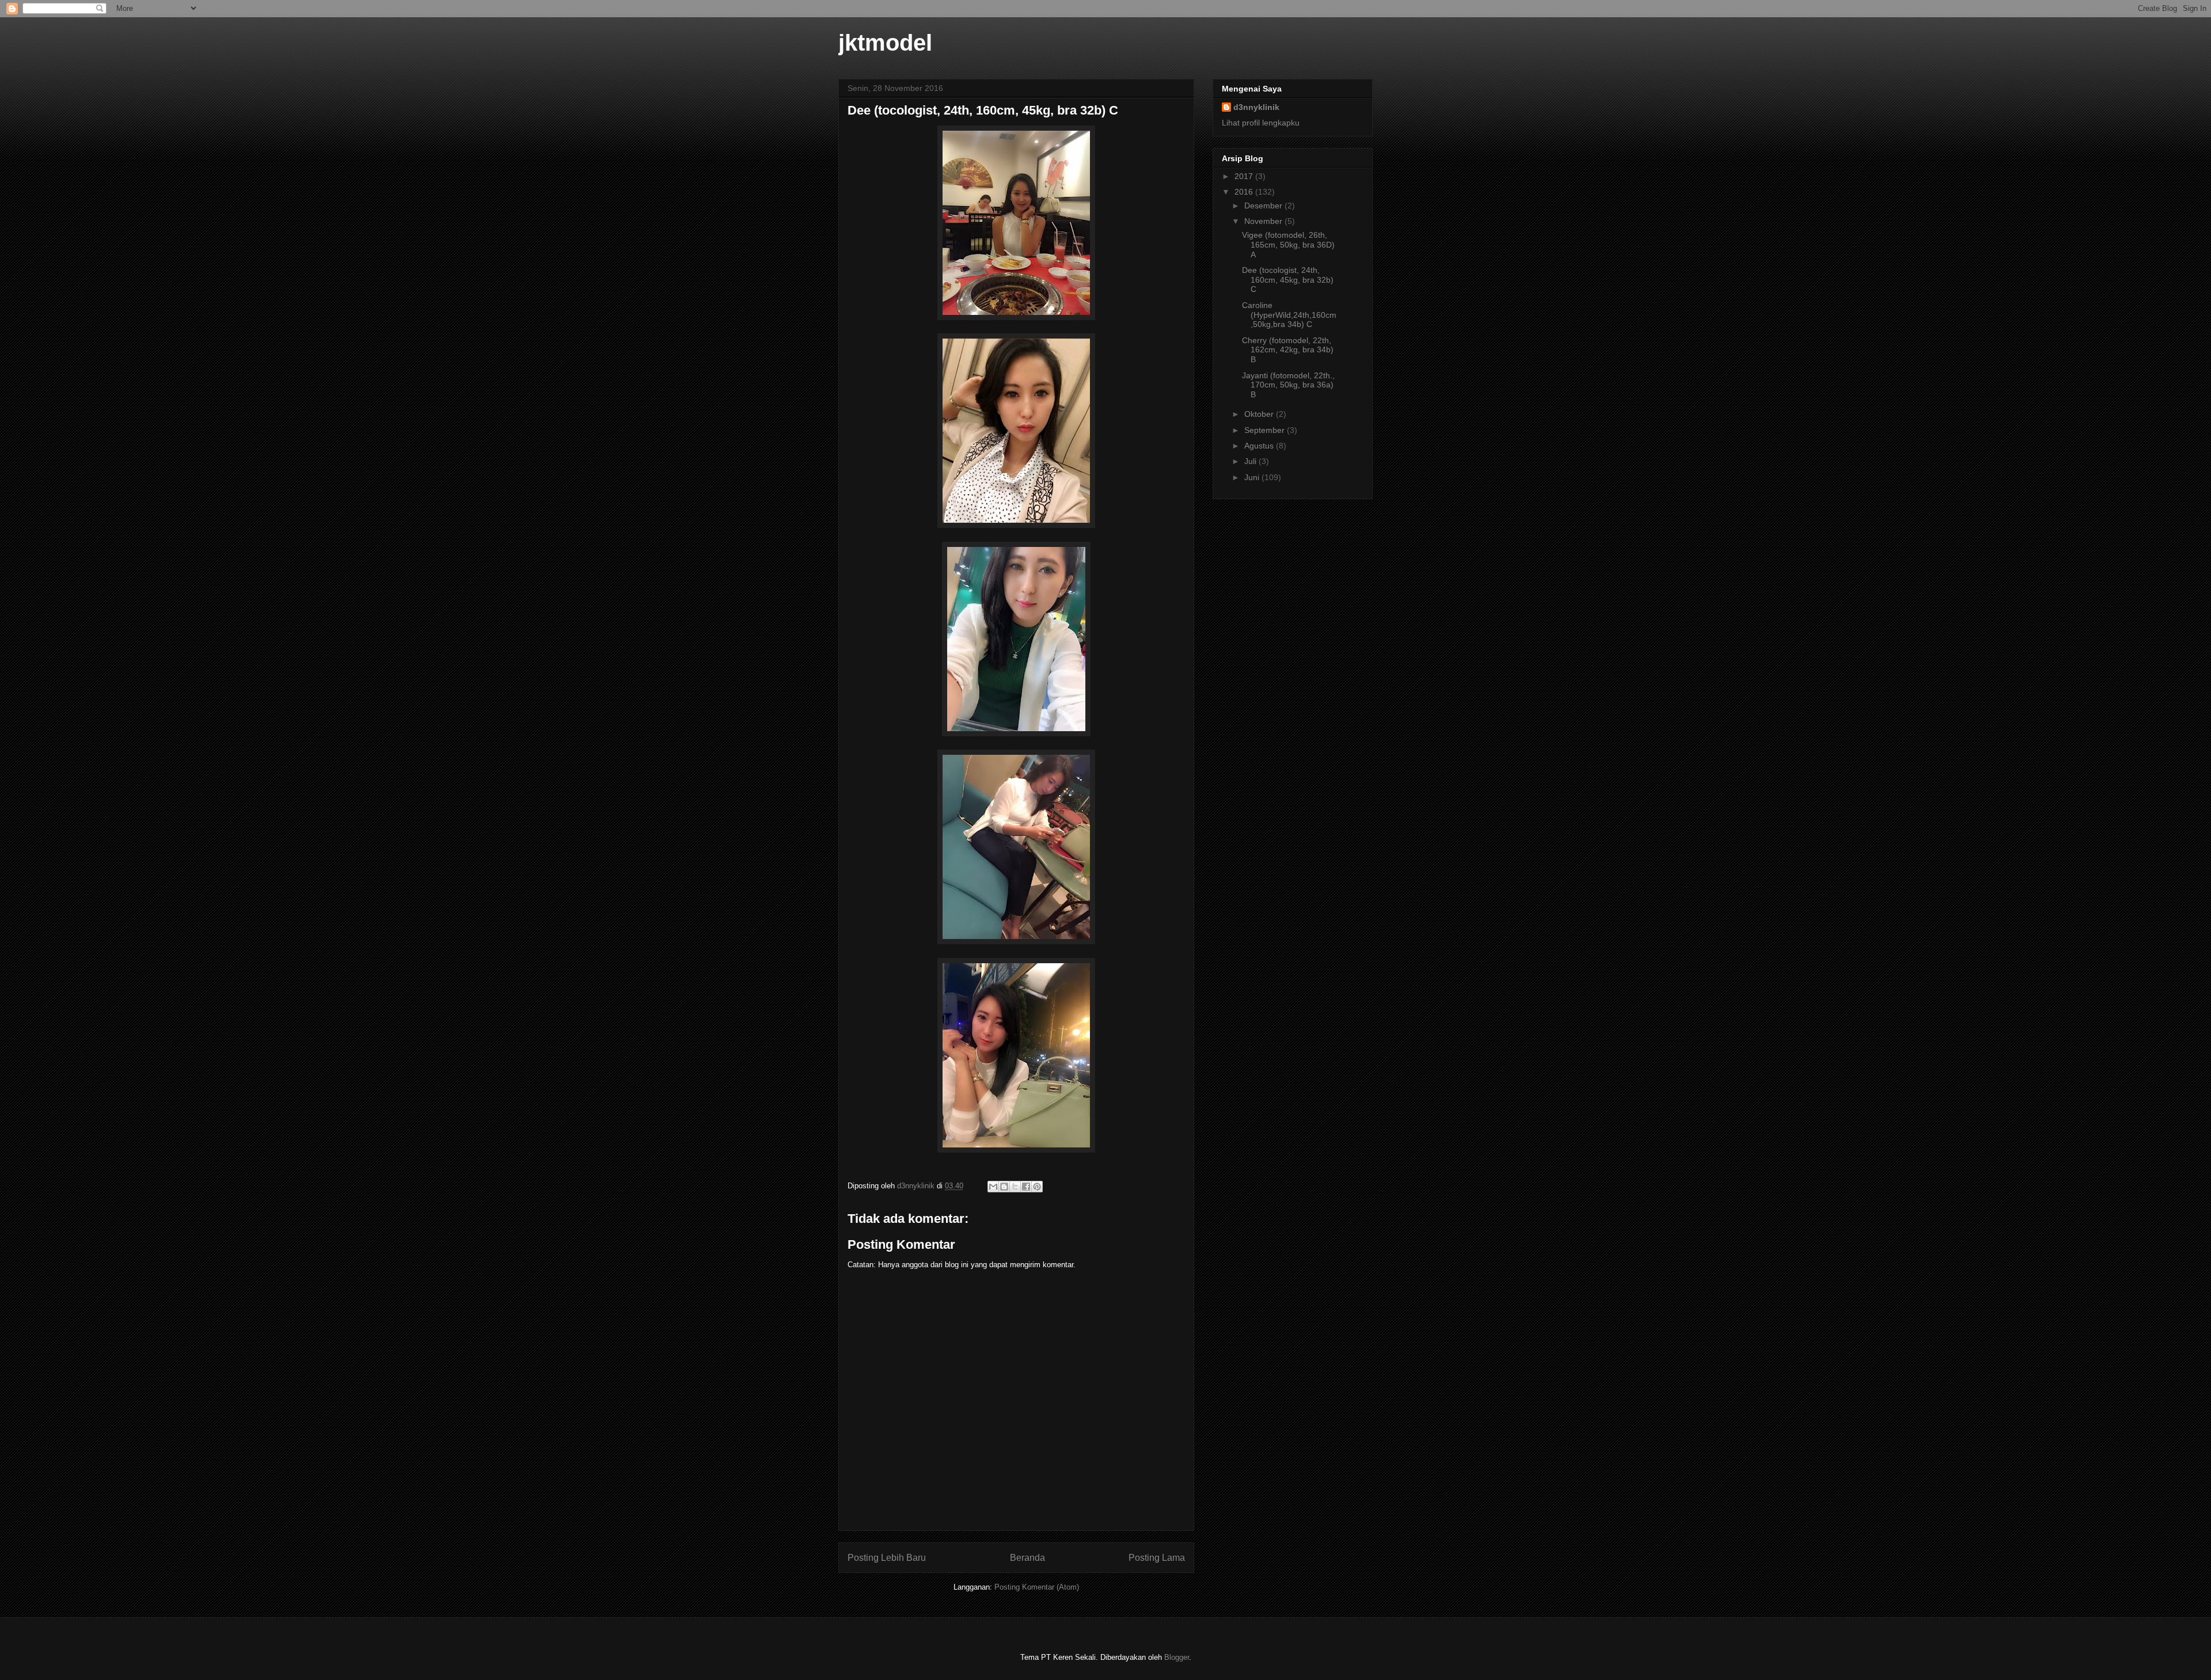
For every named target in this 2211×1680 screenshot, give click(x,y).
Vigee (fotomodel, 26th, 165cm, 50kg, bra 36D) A (1288, 245)
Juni (1253, 477)
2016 (1245, 192)
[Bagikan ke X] (1015, 1187)
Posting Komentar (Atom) (1037, 1587)
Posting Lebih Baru (887, 1558)
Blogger (1177, 1657)
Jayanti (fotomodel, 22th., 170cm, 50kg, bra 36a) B (1288, 385)
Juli (1251, 461)
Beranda (1027, 1558)
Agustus (1260, 446)
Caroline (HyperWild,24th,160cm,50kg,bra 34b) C (1289, 315)
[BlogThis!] (1004, 1187)
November (1264, 221)
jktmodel (885, 43)
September (1266, 430)
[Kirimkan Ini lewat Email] (993, 1187)
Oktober (1260, 414)
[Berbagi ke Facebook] (1026, 1187)
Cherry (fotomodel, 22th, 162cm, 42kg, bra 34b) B (1288, 350)
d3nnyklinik (1256, 107)
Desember (1264, 206)
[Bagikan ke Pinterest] (1037, 1187)
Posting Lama (1157, 1558)
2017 (1245, 176)
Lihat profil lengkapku (1261, 123)
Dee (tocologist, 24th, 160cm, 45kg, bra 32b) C (1288, 280)
